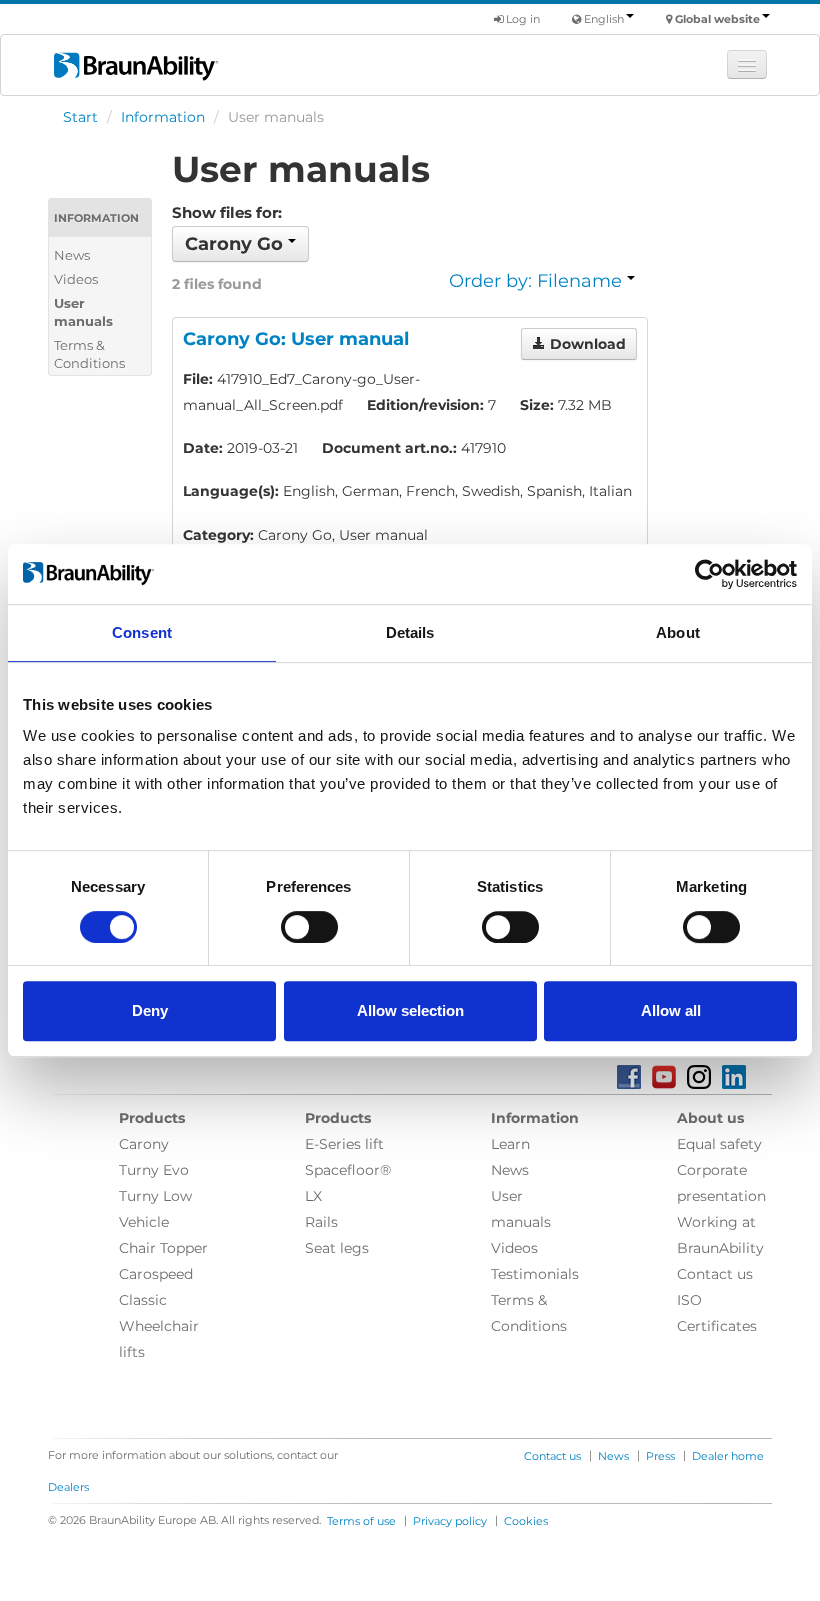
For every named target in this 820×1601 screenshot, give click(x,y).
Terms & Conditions (89, 354)
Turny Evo (154, 1170)
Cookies (526, 1521)
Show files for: (227, 212)
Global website (717, 19)
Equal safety (719, 1144)
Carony (144, 1144)
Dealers (68, 1487)
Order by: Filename (538, 281)
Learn (510, 1144)
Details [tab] (410, 632)
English (604, 19)
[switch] (309, 927)
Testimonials (535, 1274)
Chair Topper (163, 1248)
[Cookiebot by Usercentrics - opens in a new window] (709, 574)
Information (163, 117)
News (72, 255)
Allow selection (410, 1010)
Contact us (715, 1274)
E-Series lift (344, 1144)
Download (586, 344)
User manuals (83, 312)
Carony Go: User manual (296, 339)
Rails (321, 1222)
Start (80, 117)
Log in (521, 19)
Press (660, 1456)
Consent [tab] (142, 632)
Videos (76, 279)
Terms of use (361, 1521)
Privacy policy (450, 1521)
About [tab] (678, 632)
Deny (150, 1010)
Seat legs (337, 1248)
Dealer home (728, 1456)
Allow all (671, 1010)
